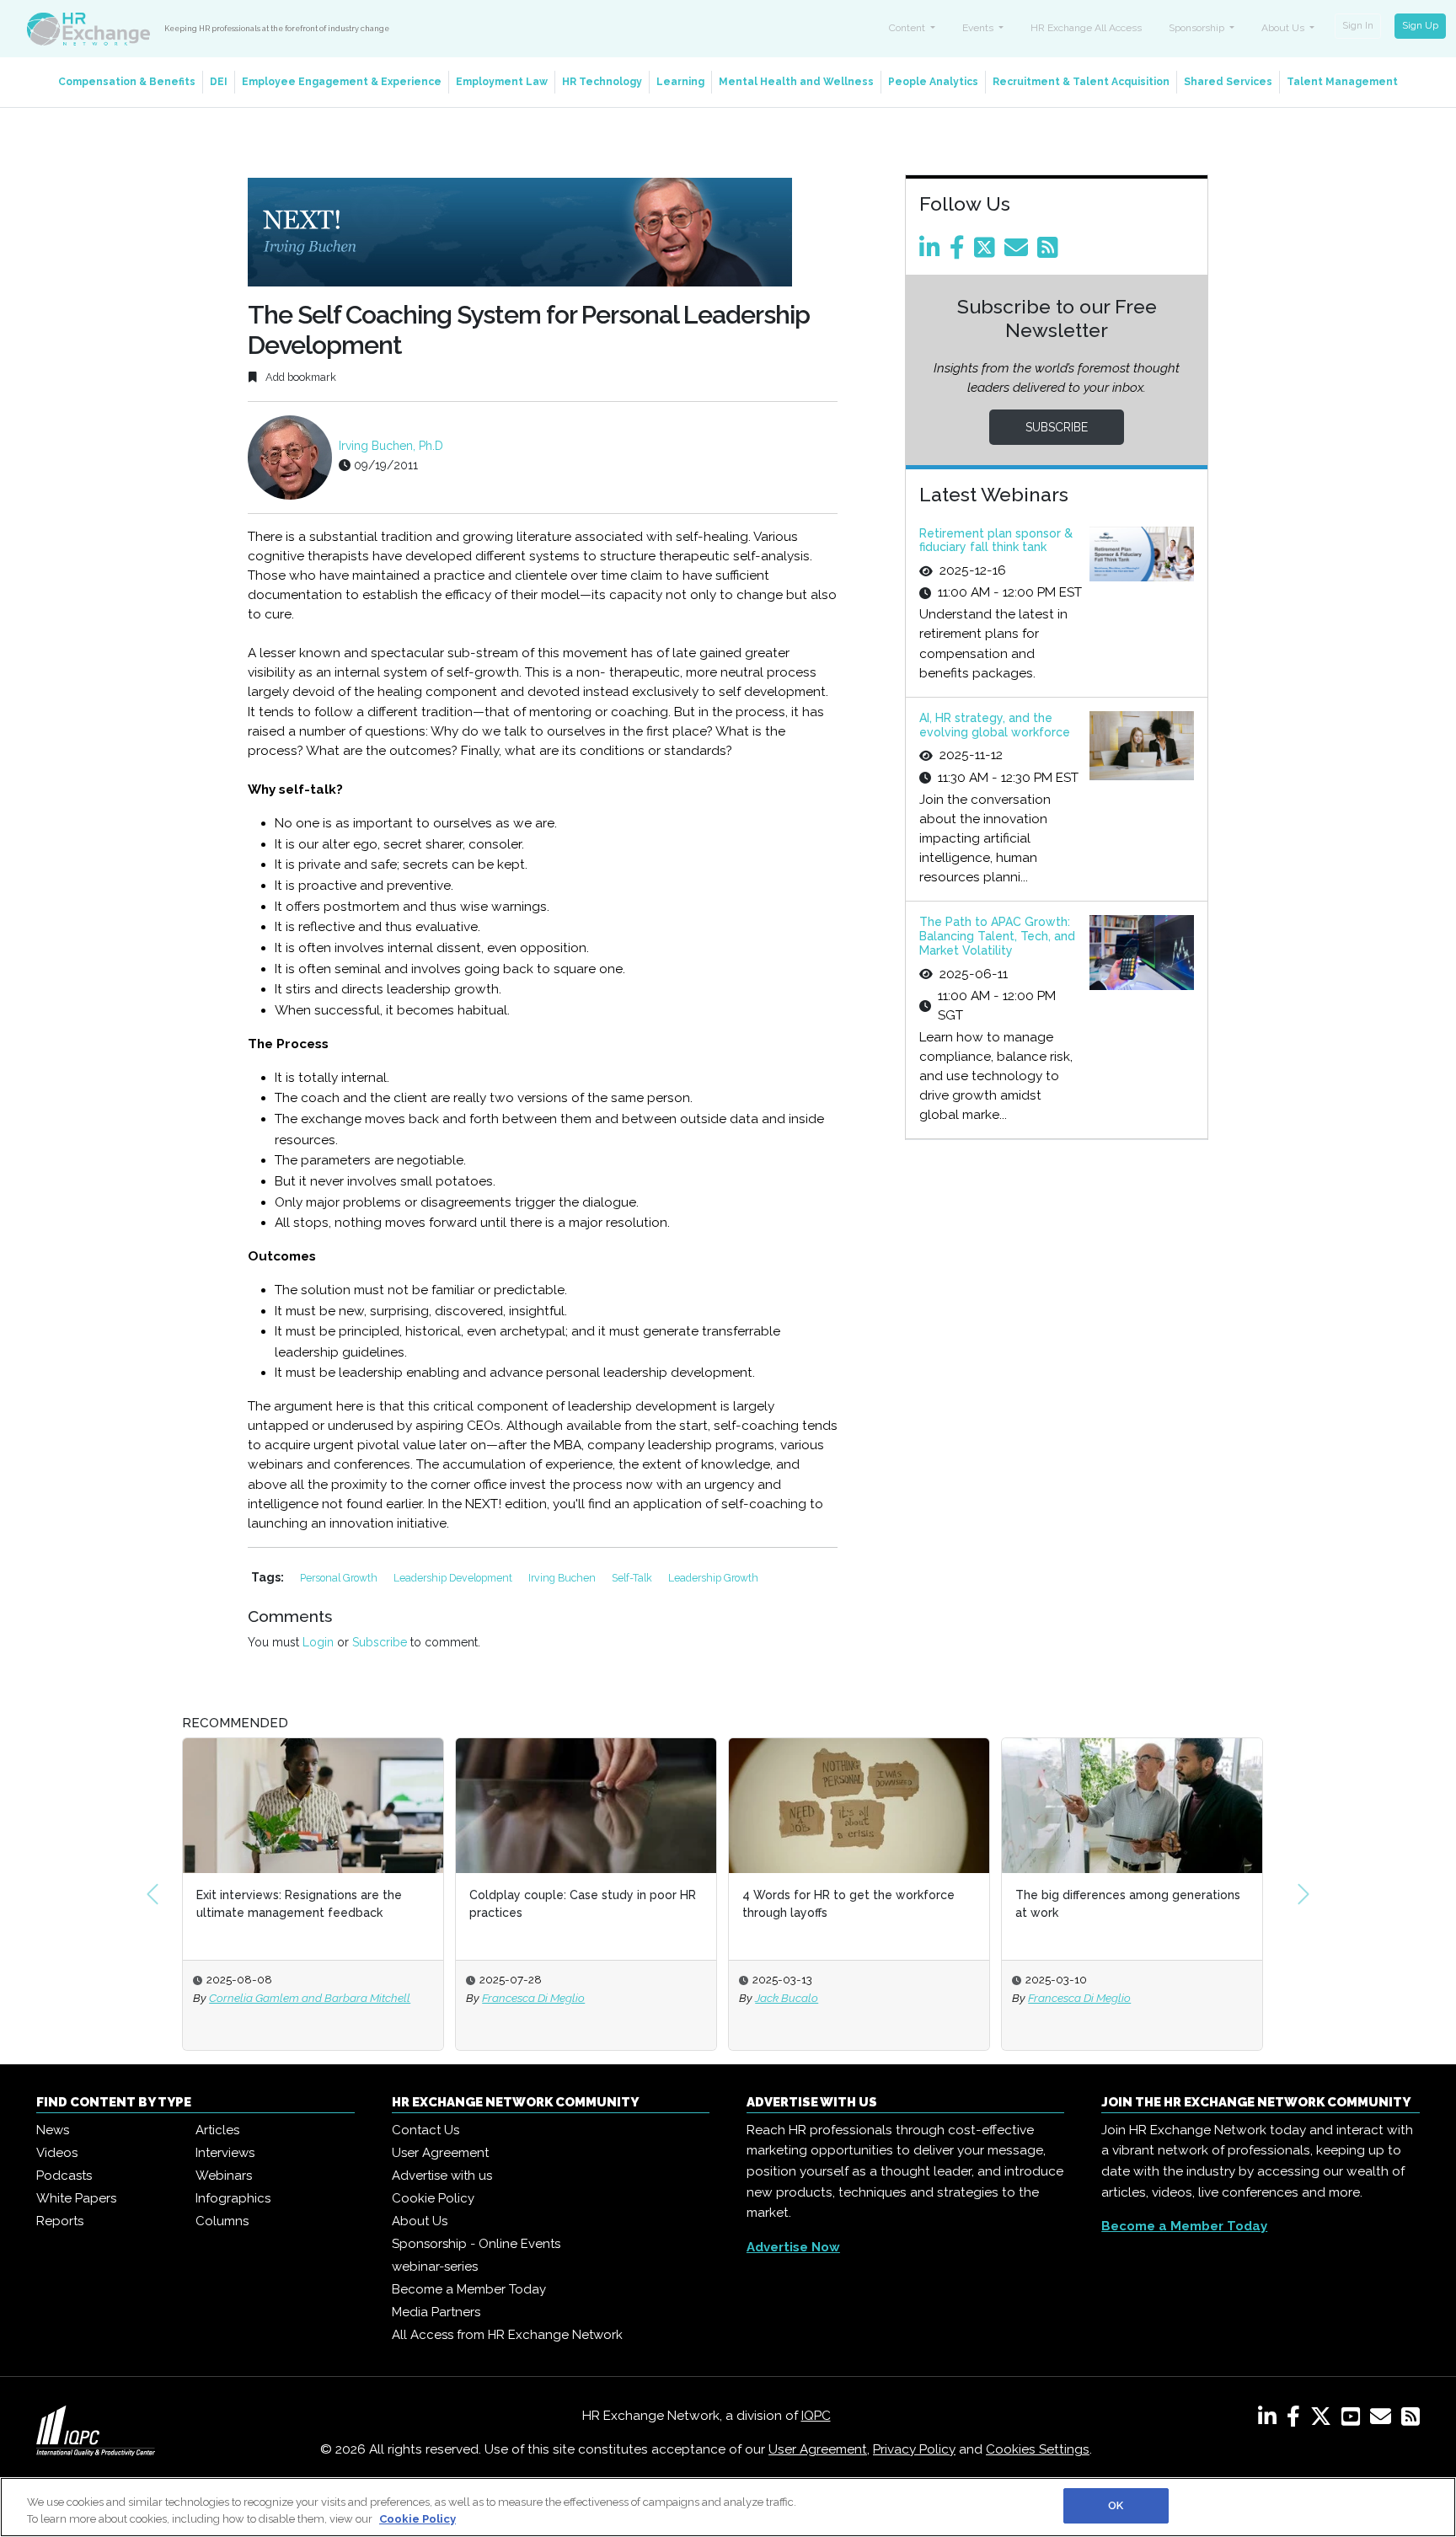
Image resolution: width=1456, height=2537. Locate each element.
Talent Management (1342, 82)
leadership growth (713, 1578)
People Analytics (933, 82)
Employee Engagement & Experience (342, 82)
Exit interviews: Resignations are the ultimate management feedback (299, 1904)
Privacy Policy (914, 2449)
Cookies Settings (1038, 2449)
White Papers (76, 2198)
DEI (219, 82)
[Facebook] (960, 252)
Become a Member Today (469, 2289)
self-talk (633, 1578)
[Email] (1019, 252)
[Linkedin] (933, 252)
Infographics (233, 2198)
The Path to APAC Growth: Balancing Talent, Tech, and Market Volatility (997, 936)
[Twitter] (988, 252)
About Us (420, 2221)
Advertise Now (793, 2247)
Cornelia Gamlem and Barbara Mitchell (310, 1998)
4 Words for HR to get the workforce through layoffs (848, 1904)
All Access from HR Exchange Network (507, 2335)
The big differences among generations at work (1128, 1904)
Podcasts (64, 2176)
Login (318, 1642)
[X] (1324, 2420)
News (53, 2130)
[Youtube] (1354, 2420)
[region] (728, 2507)
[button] (153, 1894)
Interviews (225, 2153)
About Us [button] (1284, 28)
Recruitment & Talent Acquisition (1081, 82)
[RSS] (1410, 2420)
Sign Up (1420, 25)
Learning (680, 82)
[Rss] (1051, 252)
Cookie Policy (433, 2198)
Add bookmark (300, 377)
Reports (60, 2221)
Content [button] (908, 28)
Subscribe (380, 1642)
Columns (222, 2221)
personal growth (340, 1578)
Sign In (1358, 25)
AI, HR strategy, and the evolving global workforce (995, 725)
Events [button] (979, 28)
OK (1116, 2505)
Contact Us (426, 2130)
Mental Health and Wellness (796, 82)
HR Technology (602, 82)
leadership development (454, 1578)
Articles (217, 2130)
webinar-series (435, 2267)
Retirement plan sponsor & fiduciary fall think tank (996, 541)
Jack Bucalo (787, 1998)
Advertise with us (442, 2176)
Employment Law (502, 82)
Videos (57, 2153)
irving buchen (563, 1578)
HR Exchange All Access (1086, 28)
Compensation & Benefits (127, 82)
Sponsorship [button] (1198, 28)
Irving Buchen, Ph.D (391, 446)
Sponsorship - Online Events (476, 2244)
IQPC (816, 2416)
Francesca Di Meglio (533, 1998)
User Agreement (440, 2153)
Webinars (224, 2176)
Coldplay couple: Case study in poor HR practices (583, 1904)
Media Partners (436, 2312)
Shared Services (1228, 82)
